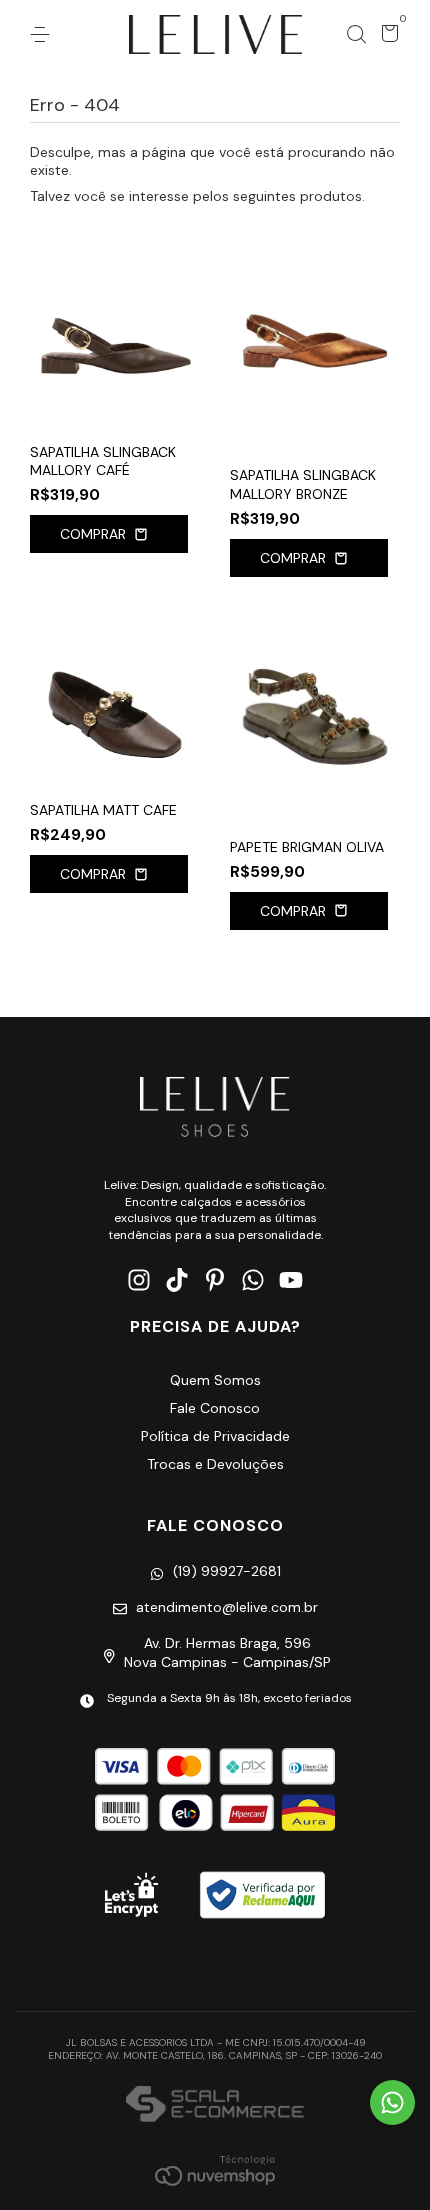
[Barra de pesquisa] (356, 35)
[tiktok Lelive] (177, 1280)
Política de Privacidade (215, 1436)
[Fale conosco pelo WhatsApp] (392, 2102)
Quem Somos (215, 1380)
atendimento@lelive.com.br (227, 1607)
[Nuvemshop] (215, 2170)
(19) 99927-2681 (227, 1571)
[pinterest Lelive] (215, 1280)
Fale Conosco (215, 1408)
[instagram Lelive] (139, 1280)
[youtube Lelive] (291, 1280)
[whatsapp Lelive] (253, 1280)
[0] (386, 37)
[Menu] (43, 35)
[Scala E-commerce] (214, 2106)
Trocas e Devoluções (215, 1464)
